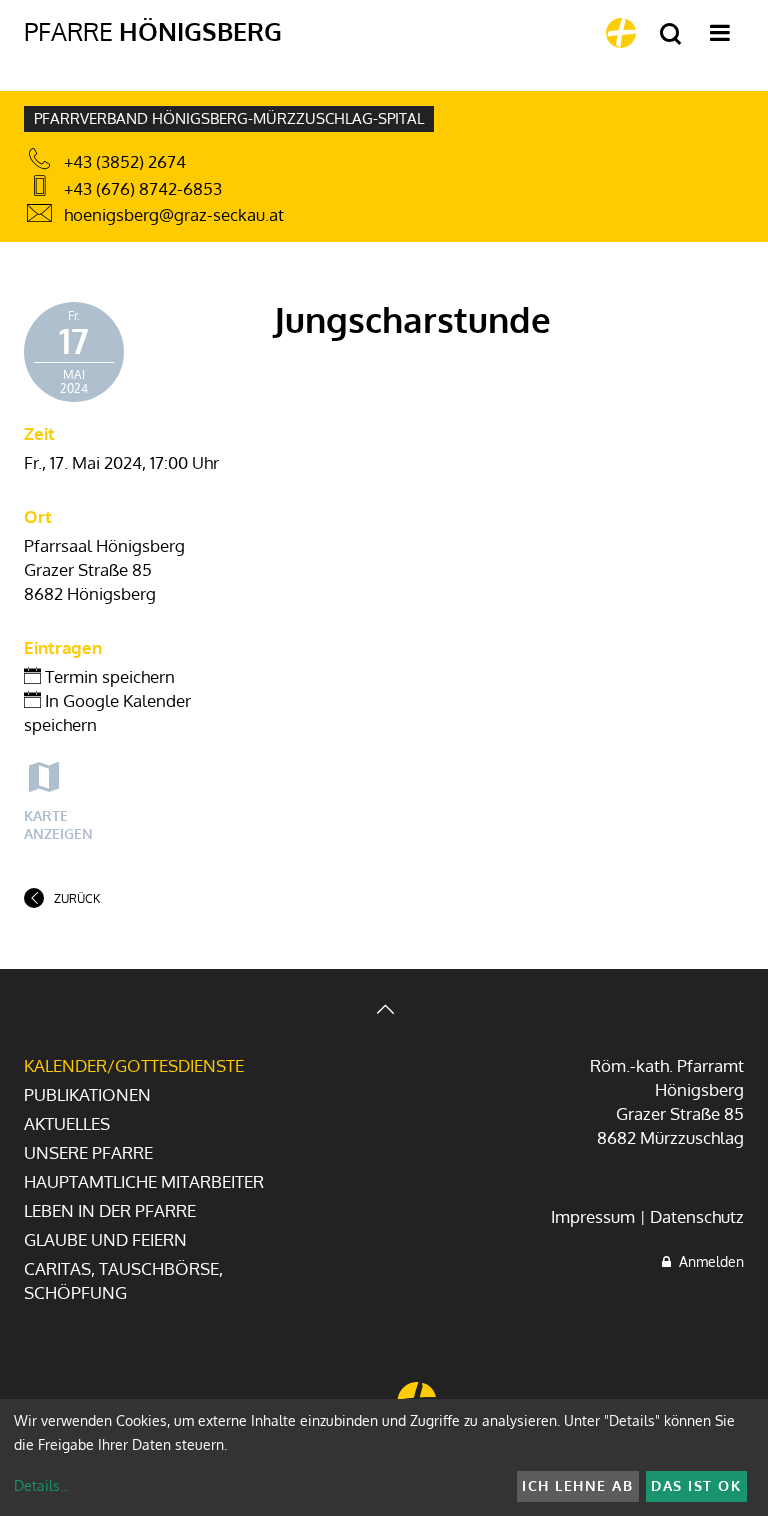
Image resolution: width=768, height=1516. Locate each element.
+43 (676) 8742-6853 (143, 188)
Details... (41, 1485)
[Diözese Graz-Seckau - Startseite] (621, 33)
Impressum (593, 1216)
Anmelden (707, 1261)
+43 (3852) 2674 (125, 161)
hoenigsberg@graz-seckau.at (174, 214)
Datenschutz (697, 1216)
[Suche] (670, 34)
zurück (77, 898)
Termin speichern (108, 676)
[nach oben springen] (384, 1011)
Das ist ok (696, 1485)
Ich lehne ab (577, 1485)
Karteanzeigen (58, 824)
